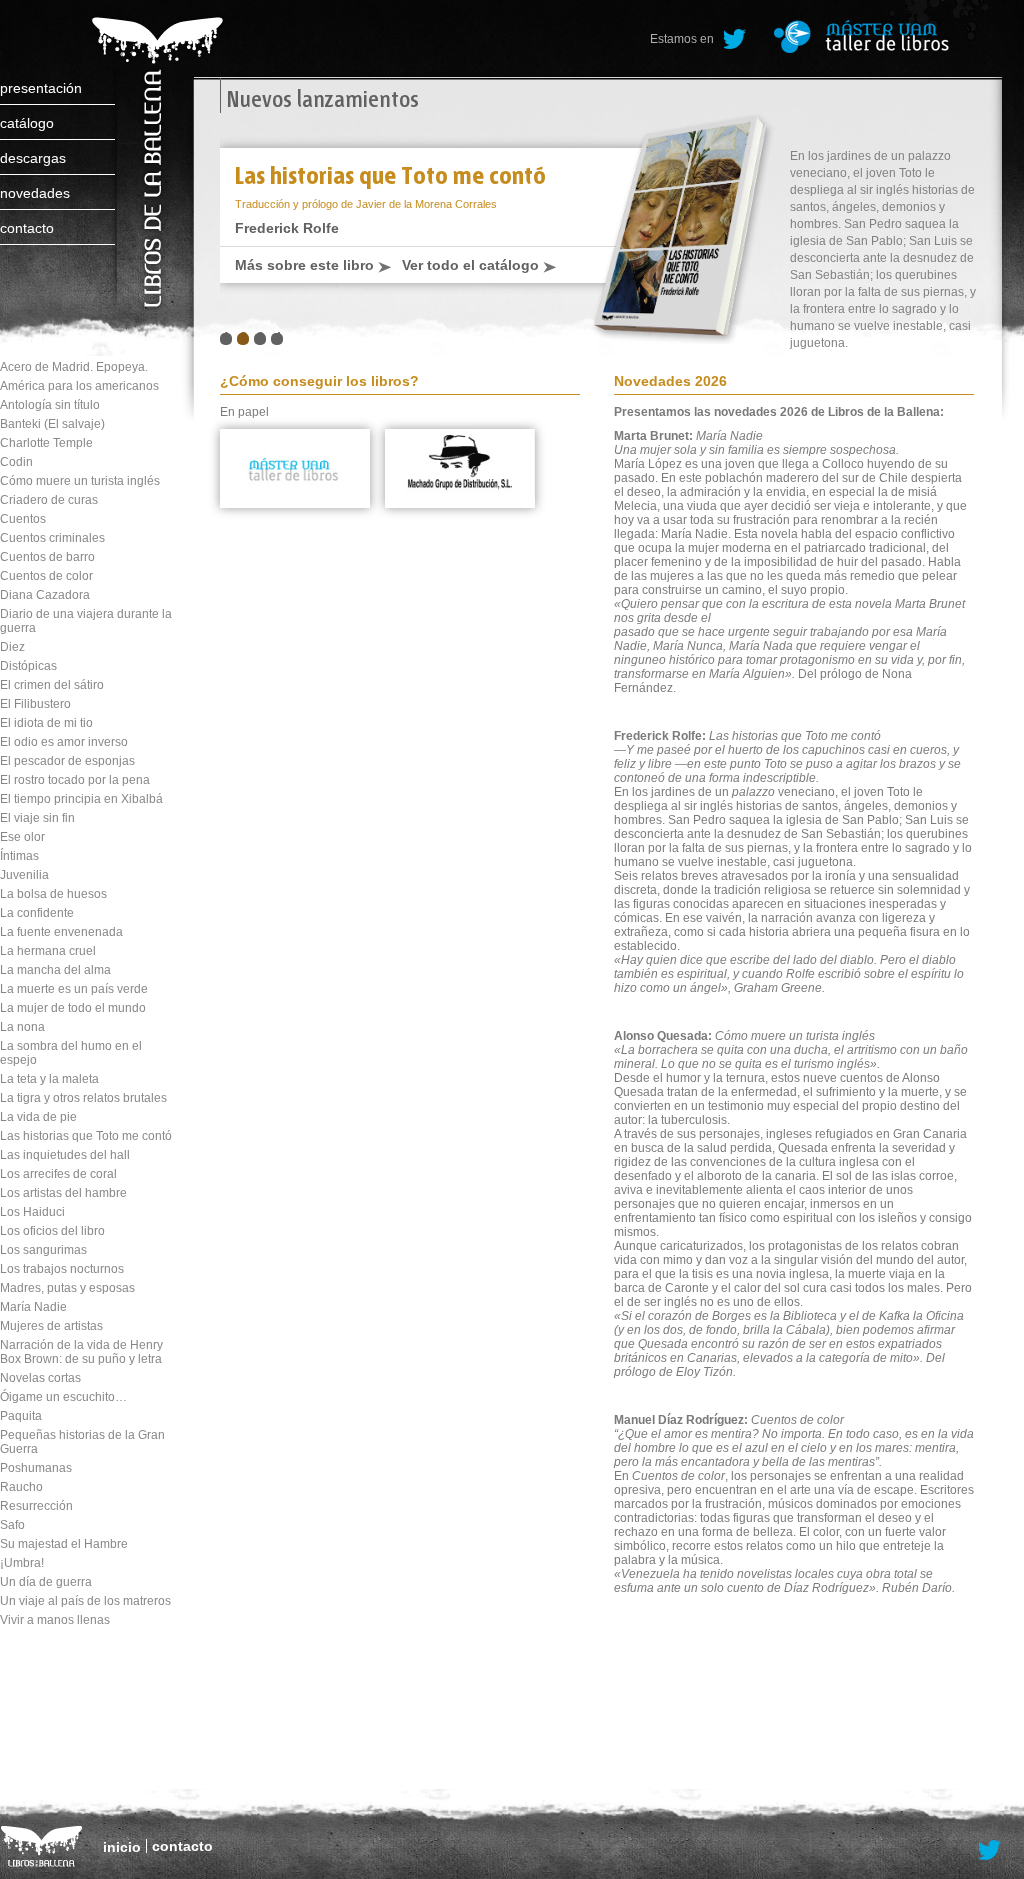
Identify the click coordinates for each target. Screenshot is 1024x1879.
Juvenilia (24, 875)
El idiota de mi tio (46, 723)
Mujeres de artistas (51, 1326)
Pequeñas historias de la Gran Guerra (82, 1442)
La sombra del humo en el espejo (71, 1053)
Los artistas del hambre (63, 1193)
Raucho (21, 1487)
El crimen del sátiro (52, 685)
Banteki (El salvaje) (52, 424)
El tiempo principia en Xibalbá (81, 799)
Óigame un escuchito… (63, 1397)
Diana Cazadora (45, 595)
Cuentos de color (46, 576)
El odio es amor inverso (64, 742)
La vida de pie (38, 1117)
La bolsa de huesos (53, 894)
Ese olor (22, 837)
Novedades (35, 193)
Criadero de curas (49, 500)
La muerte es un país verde (74, 989)
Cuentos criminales (52, 538)
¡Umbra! (22, 1563)
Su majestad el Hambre (64, 1544)
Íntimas (19, 856)
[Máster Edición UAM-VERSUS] (889, 36)
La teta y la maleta (49, 1079)
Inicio (122, 1847)
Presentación (41, 88)
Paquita (21, 1416)
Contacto (27, 228)
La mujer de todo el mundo (73, 1008)
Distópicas (28, 666)
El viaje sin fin (37, 818)
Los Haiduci (32, 1212)
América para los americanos (79, 386)
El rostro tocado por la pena (75, 780)
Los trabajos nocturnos (62, 1269)
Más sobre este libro (304, 265)
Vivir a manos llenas (55, 1620)
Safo (12, 1525)
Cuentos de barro (47, 557)
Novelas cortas (40, 1378)
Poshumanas (36, 1468)
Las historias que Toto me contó (86, 1136)
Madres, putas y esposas (67, 1288)
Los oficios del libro (52, 1231)
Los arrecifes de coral (58, 1174)
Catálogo (27, 123)
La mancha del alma (55, 970)
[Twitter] (735, 39)
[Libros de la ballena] (154, 142)
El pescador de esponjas (67, 761)
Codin (16, 462)
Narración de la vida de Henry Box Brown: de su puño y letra (81, 1352)
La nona (22, 1027)
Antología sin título (50, 405)
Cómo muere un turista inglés (80, 481)
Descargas (33, 158)
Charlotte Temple (46, 443)
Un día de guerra (46, 1582)
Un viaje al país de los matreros (85, 1601)
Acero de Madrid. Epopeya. (74, 367)
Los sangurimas (43, 1250)
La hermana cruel (48, 951)
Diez (12, 647)
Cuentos (23, 519)
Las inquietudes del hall (65, 1155)
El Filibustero (35, 704)
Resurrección (36, 1506)
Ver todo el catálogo (470, 265)
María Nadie (33, 1307)
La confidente (37, 913)
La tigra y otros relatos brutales (83, 1098)
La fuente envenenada (61, 932)
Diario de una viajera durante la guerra (86, 621)
